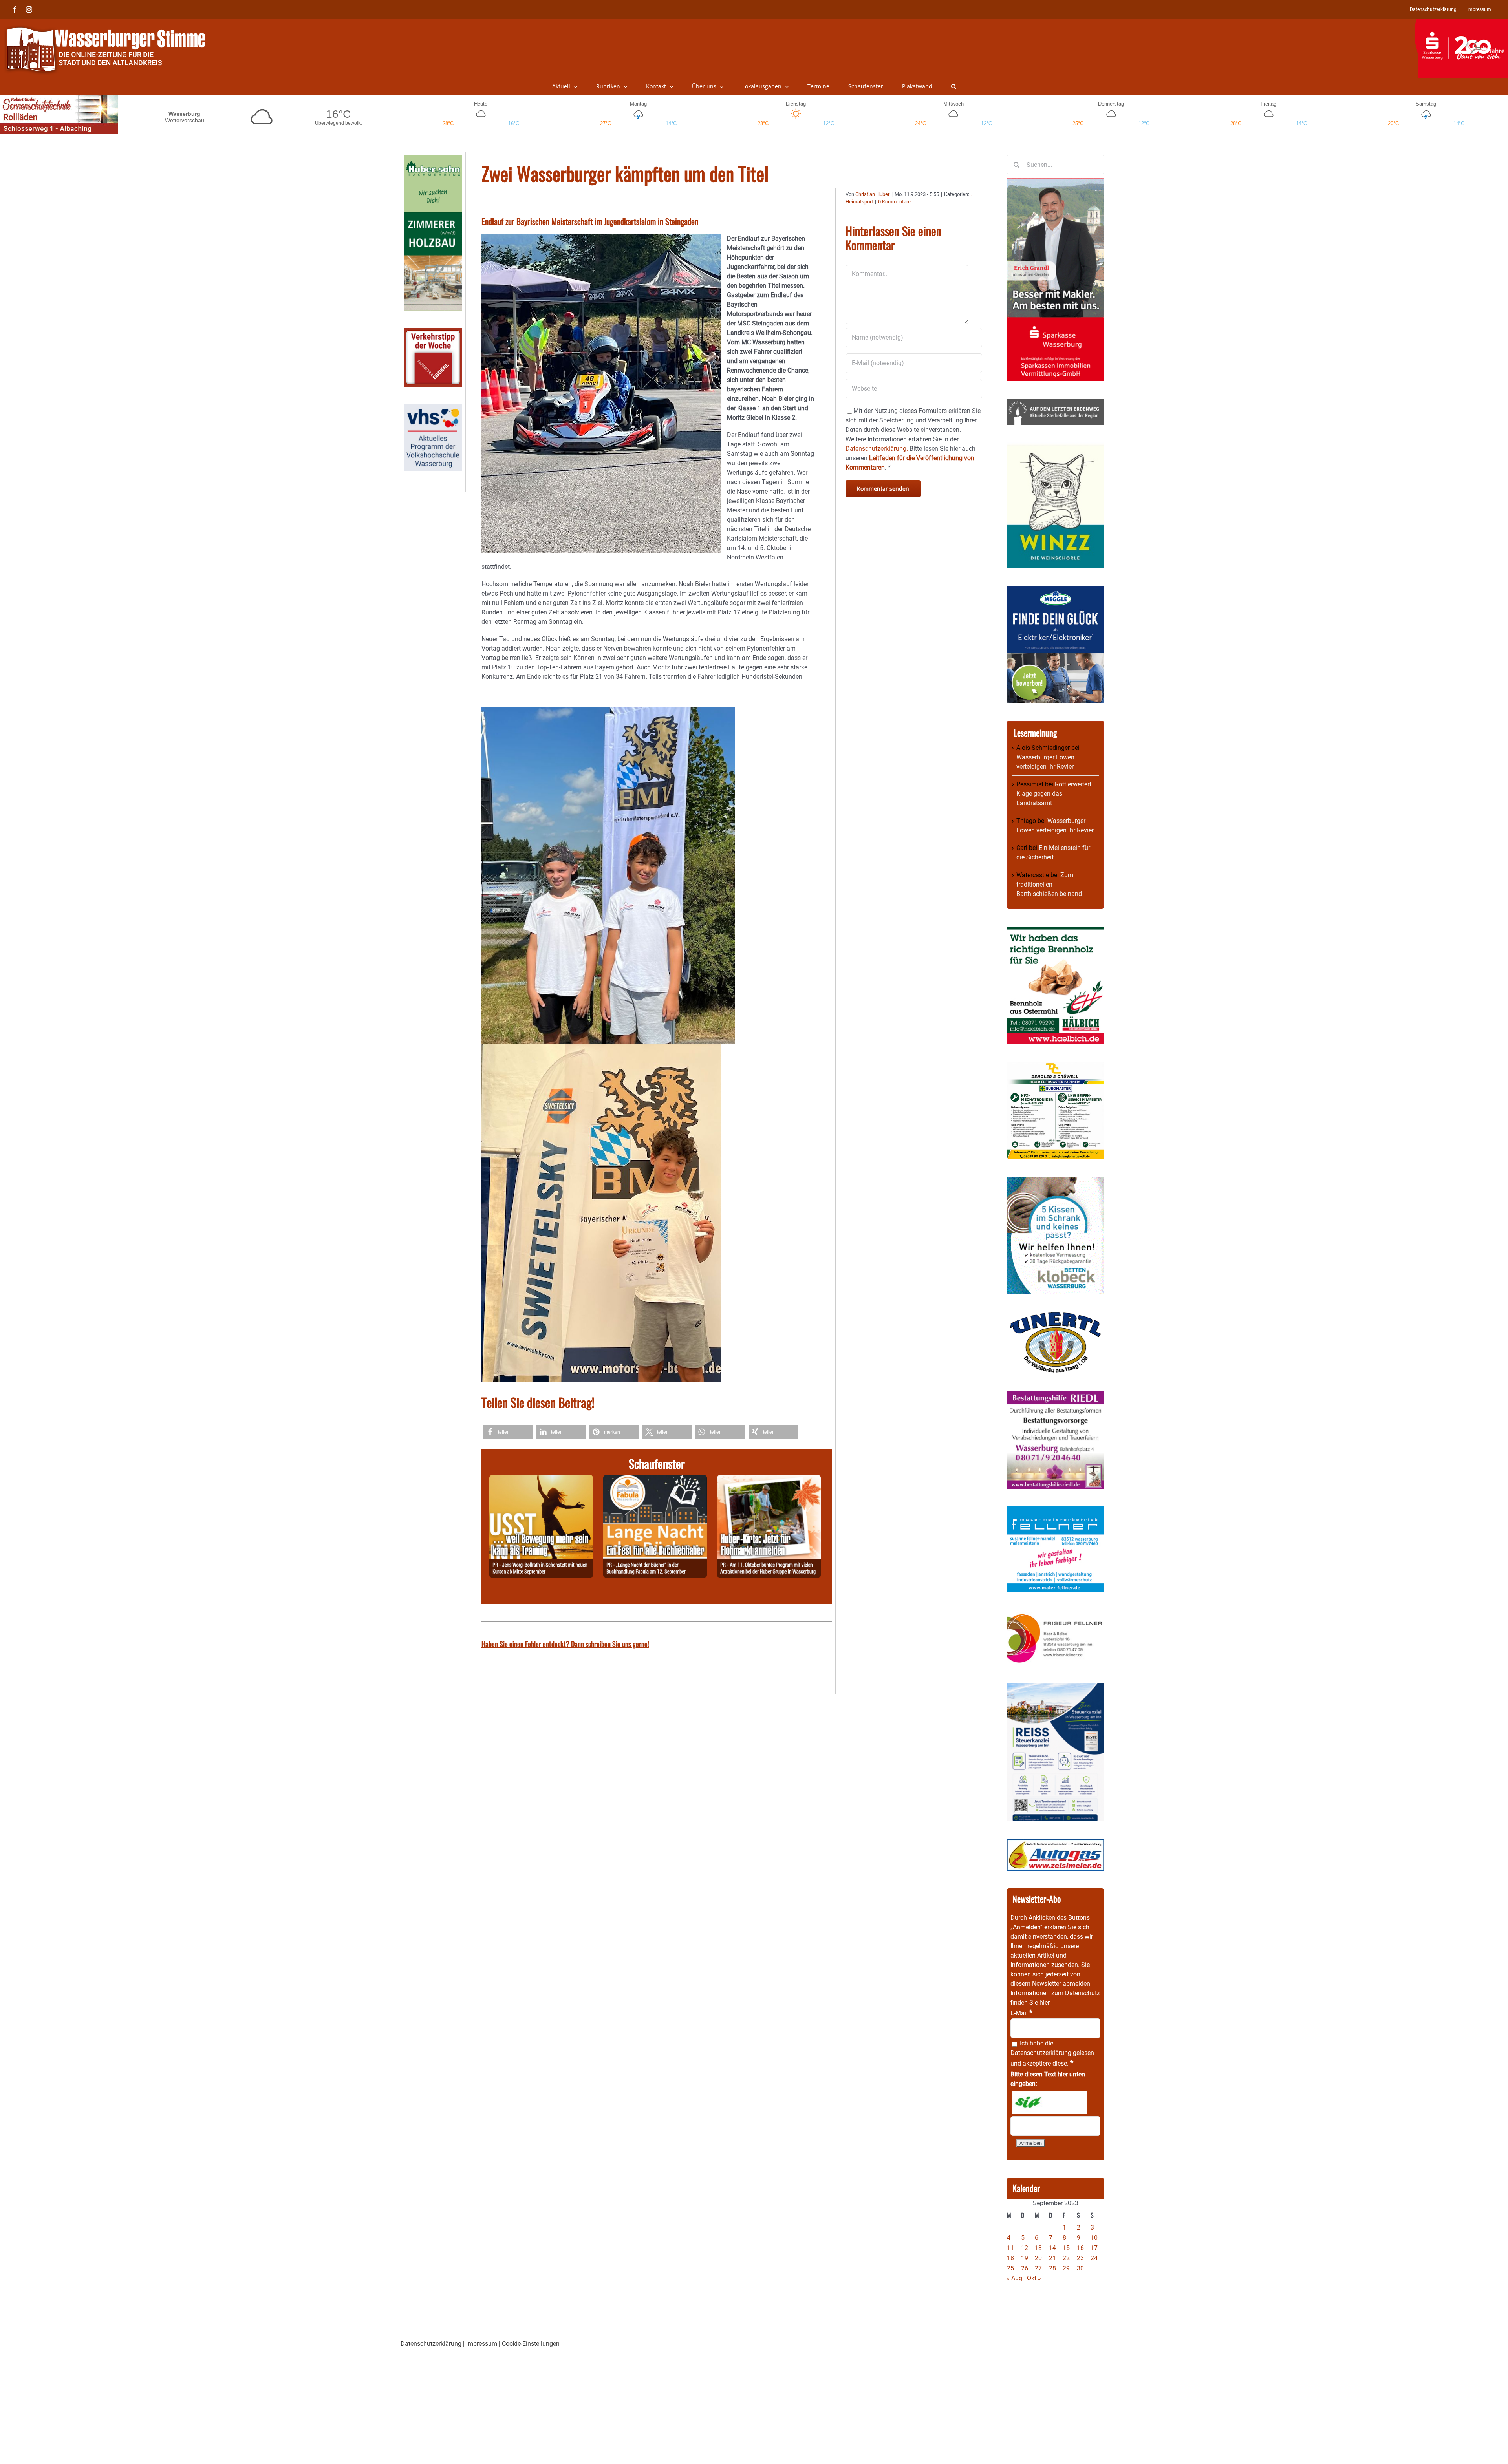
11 (1010, 2248)
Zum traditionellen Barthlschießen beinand (1049, 884)
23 (1080, 2258)
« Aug (1014, 2278)
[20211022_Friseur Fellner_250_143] (1055, 1614)
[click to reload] (1050, 2102)
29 (1066, 2268)
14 (1052, 2248)
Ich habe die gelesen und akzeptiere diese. (1052, 2053)
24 (1094, 2258)
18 (1010, 2258)
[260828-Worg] (541, 1479)
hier (1044, 2002)
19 (1025, 2258)
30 (1080, 2268)
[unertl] (1055, 1316)
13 (1038, 2248)
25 (1010, 2268)
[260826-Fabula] (655, 1479)
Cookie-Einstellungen (531, 2344)
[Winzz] (1055, 447)
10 (1094, 2238)
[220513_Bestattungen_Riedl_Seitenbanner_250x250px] (1055, 1396)
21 (1052, 2258)
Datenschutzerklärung (1041, 2053)
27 (1038, 2268)
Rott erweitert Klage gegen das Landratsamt (1054, 794)
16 (1080, 2248)
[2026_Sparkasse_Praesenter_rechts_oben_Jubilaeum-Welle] (1461, 23)
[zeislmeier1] (1055, 1843)
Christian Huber (872, 194)
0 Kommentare (894, 202)
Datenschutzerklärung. (877, 449)
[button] (954, 86)
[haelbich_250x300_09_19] (1055, 931)
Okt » (1034, 2278)
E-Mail (1021, 2013)
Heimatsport (859, 202)
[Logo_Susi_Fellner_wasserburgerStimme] (1055, 1511)
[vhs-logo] (433, 409)
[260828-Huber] (769, 1479)
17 (1094, 2248)
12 (1025, 2248)
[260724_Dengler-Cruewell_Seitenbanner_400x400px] (1055, 1066)
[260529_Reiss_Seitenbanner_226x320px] (1055, 1687)
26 (1025, 2268)
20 (1038, 2258)
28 (1052, 2268)
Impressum (482, 2344)
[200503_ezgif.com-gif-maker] (1055, 1182)
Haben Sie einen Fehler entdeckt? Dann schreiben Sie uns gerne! (565, 1644)
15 (1066, 2248)
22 (1066, 2258)
